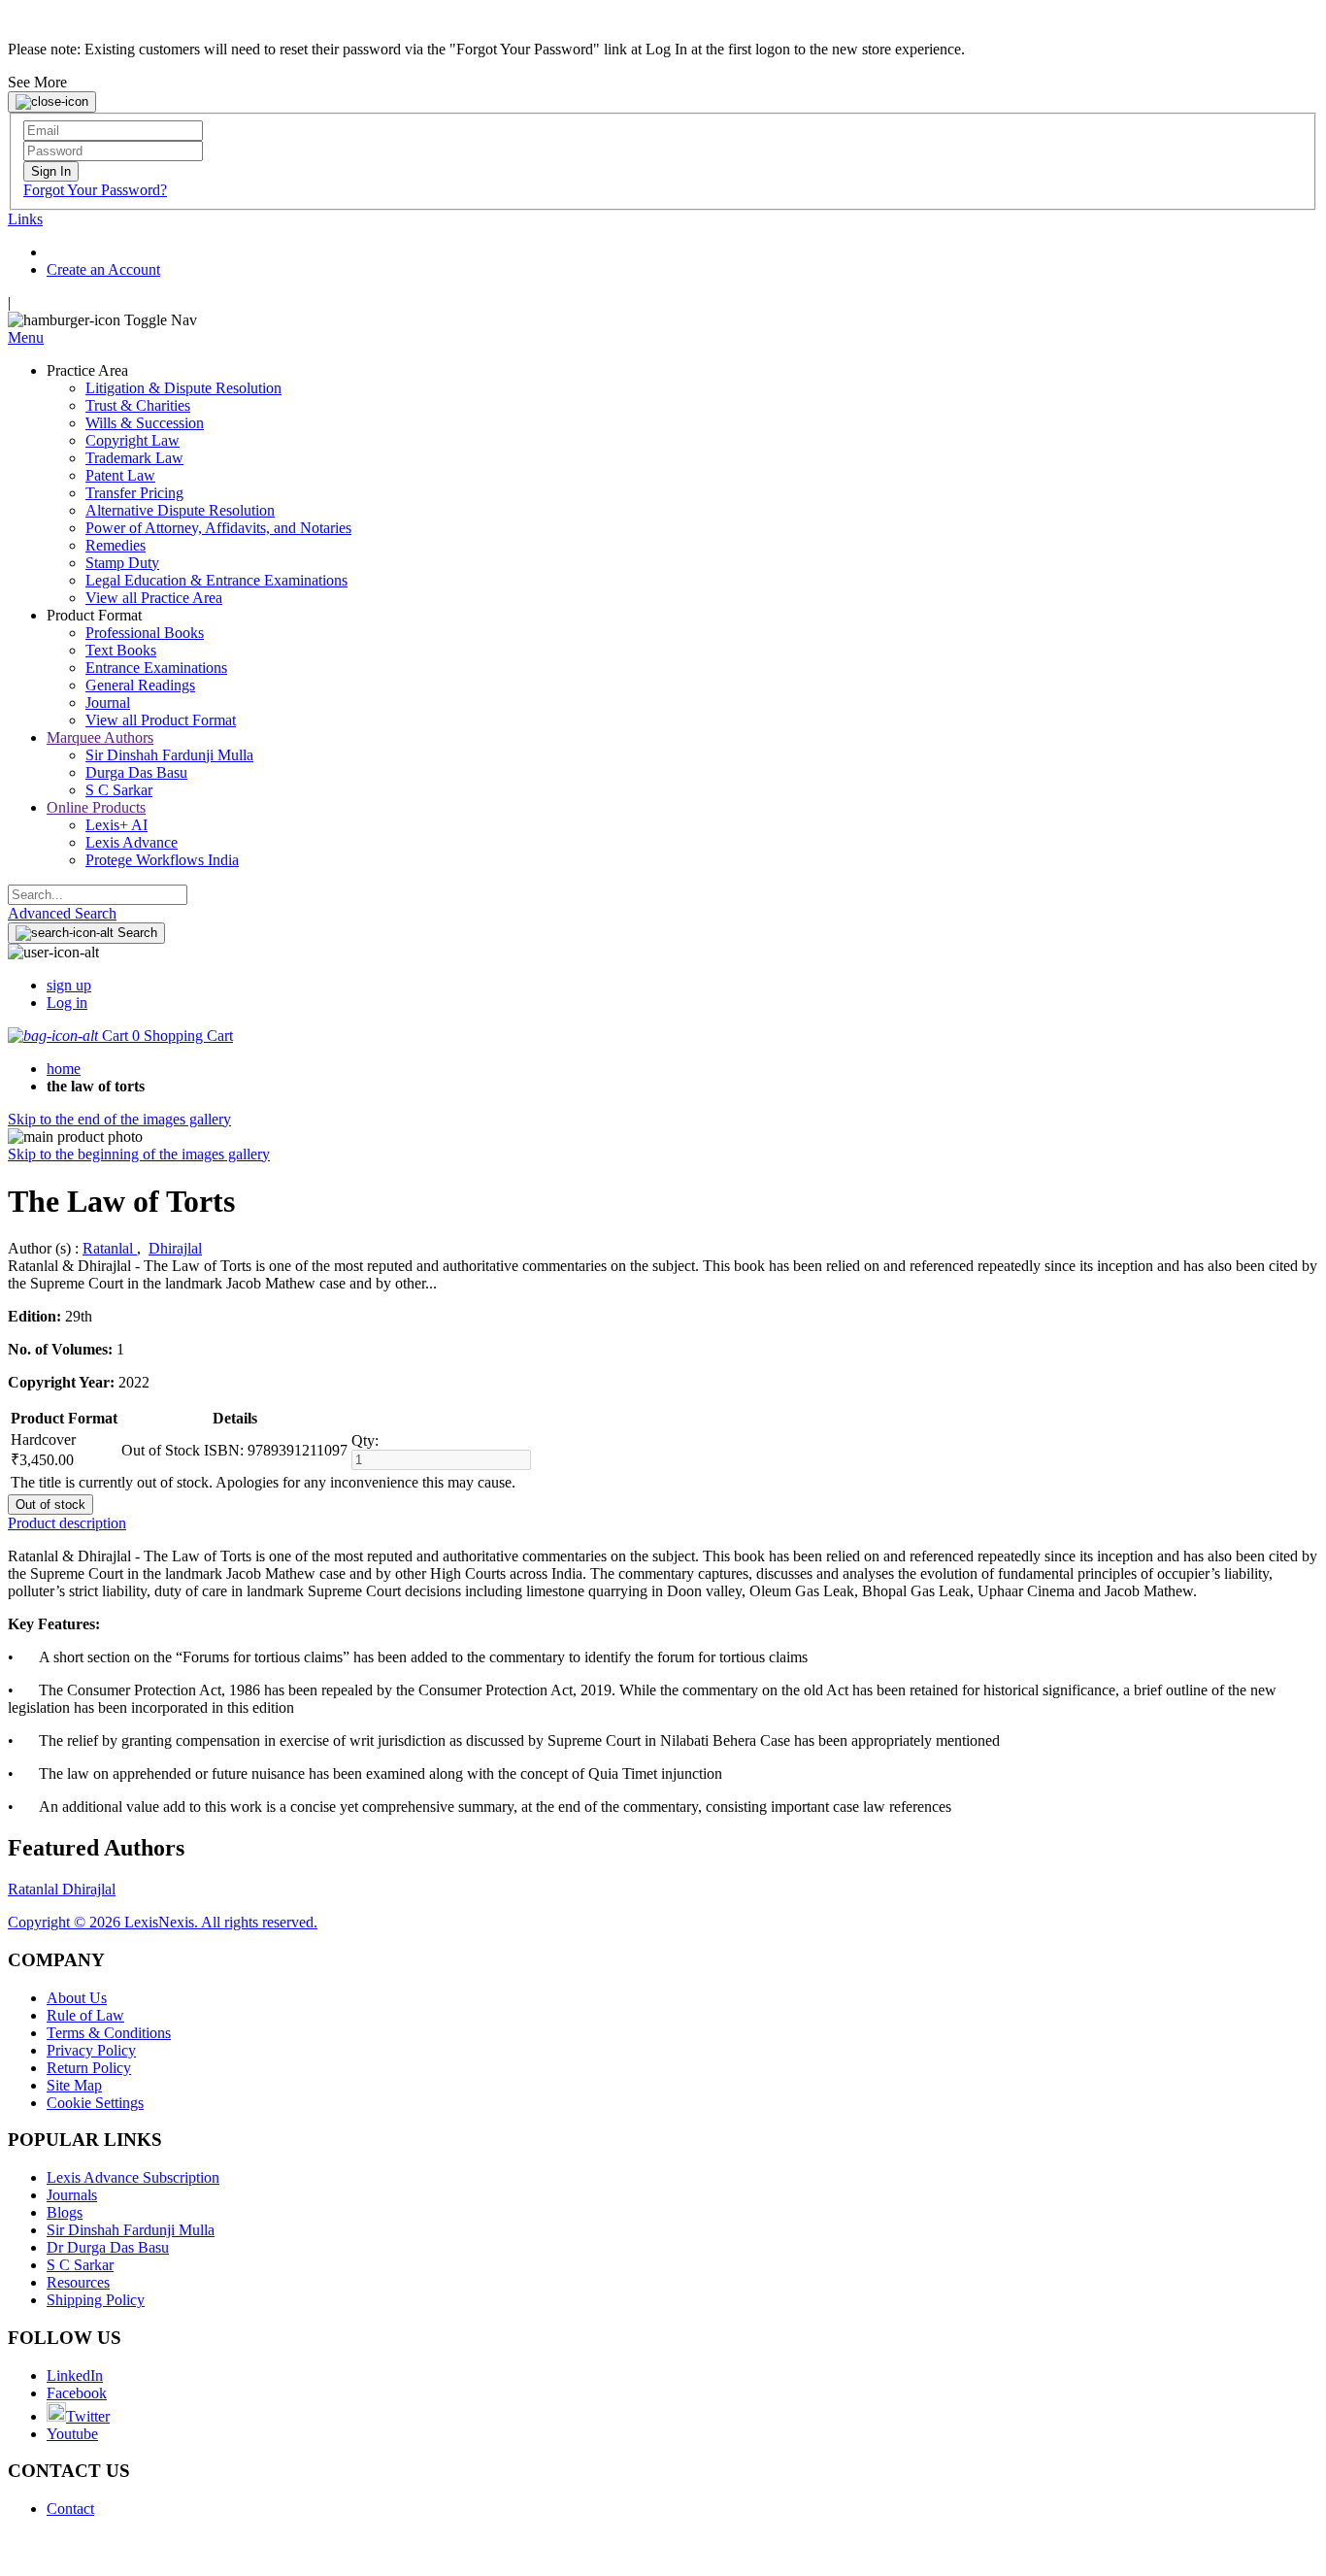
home (64, 1069)
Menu (26, 337)
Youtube (72, 2434)
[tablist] (663, 1523)
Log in (67, 1003)
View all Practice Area (154, 598)
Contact (70, 2509)
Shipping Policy (96, 2300)
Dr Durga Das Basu (108, 2247)
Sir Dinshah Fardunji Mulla (131, 2230)
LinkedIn (75, 2375)
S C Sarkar (80, 2265)
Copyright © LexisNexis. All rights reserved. (163, 1922)
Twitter (88, 2416)
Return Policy (89, 2068)
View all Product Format (161, 720)
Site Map (74, 2085)
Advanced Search (62, 913)
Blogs (65, 2212)
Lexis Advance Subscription (133, 2177)
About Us (77, 1998)
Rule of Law (85, 2015)
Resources (78, 2282)
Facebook (77, 2393)
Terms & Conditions (109, 2033)
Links (25, 219)
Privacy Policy (91, 2050)
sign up (69, 985)
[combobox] (98, 895)
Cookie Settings (95, 2103)
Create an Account (103, 269)
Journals (72, 2195)
